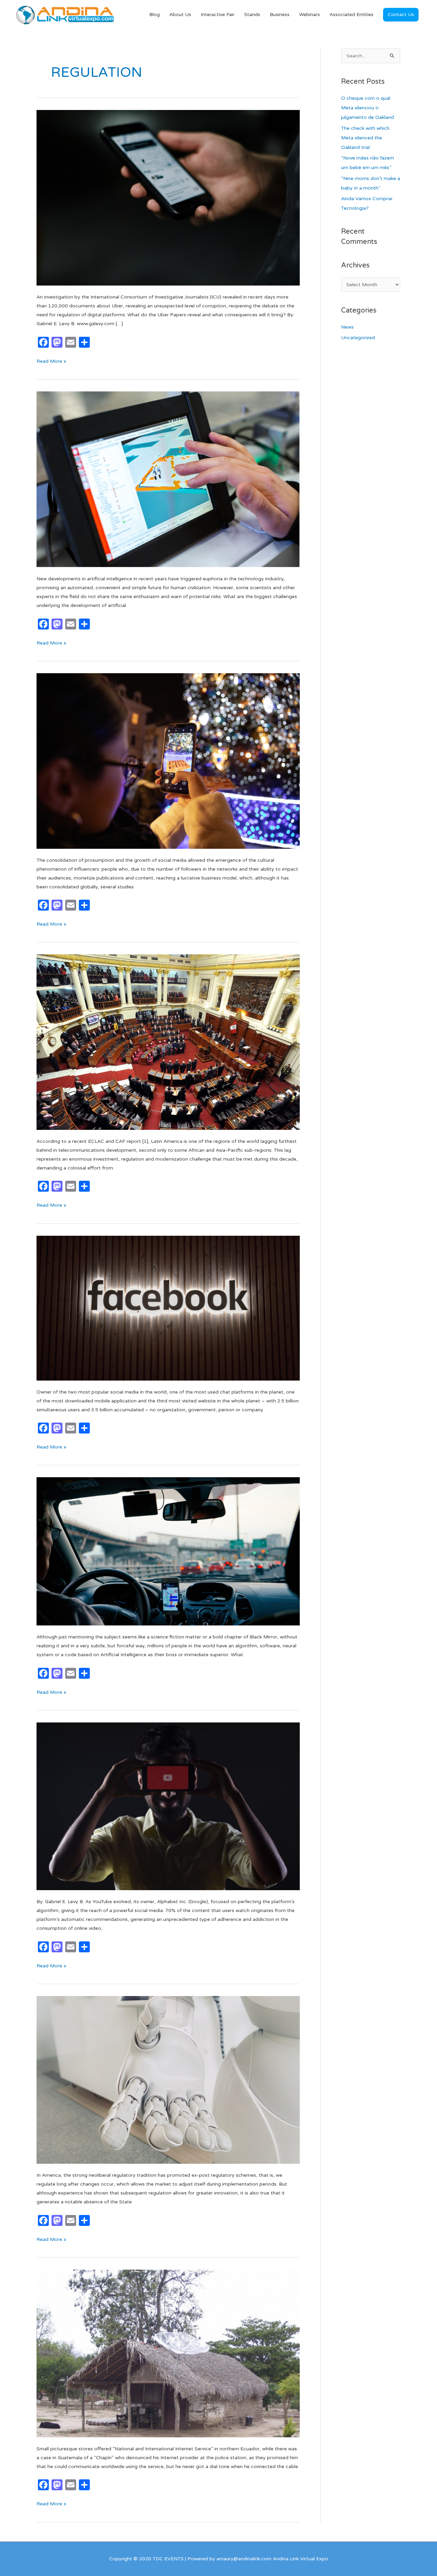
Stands (252, 15)
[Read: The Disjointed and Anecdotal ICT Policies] (168, 2353)
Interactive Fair (218, 15)
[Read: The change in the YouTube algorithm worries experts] (168, 1806)
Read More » (51, 361)
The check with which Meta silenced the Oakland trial (365, 138)
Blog (154, 15)
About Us (180, 15)
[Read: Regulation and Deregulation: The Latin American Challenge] (168, 1042)
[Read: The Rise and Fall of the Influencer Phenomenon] (168, 760)
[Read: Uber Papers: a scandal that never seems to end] (168, 198)
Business (280, 15)
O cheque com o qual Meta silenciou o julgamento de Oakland (368, 108)
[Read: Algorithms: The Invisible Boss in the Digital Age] (168, 1551)
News (347, 327)
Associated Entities (351, 15)
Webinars (309, 15)
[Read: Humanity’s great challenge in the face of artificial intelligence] (168, 479)
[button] (401, 15)
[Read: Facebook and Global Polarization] (168, 1308)
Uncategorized (358, 338)
